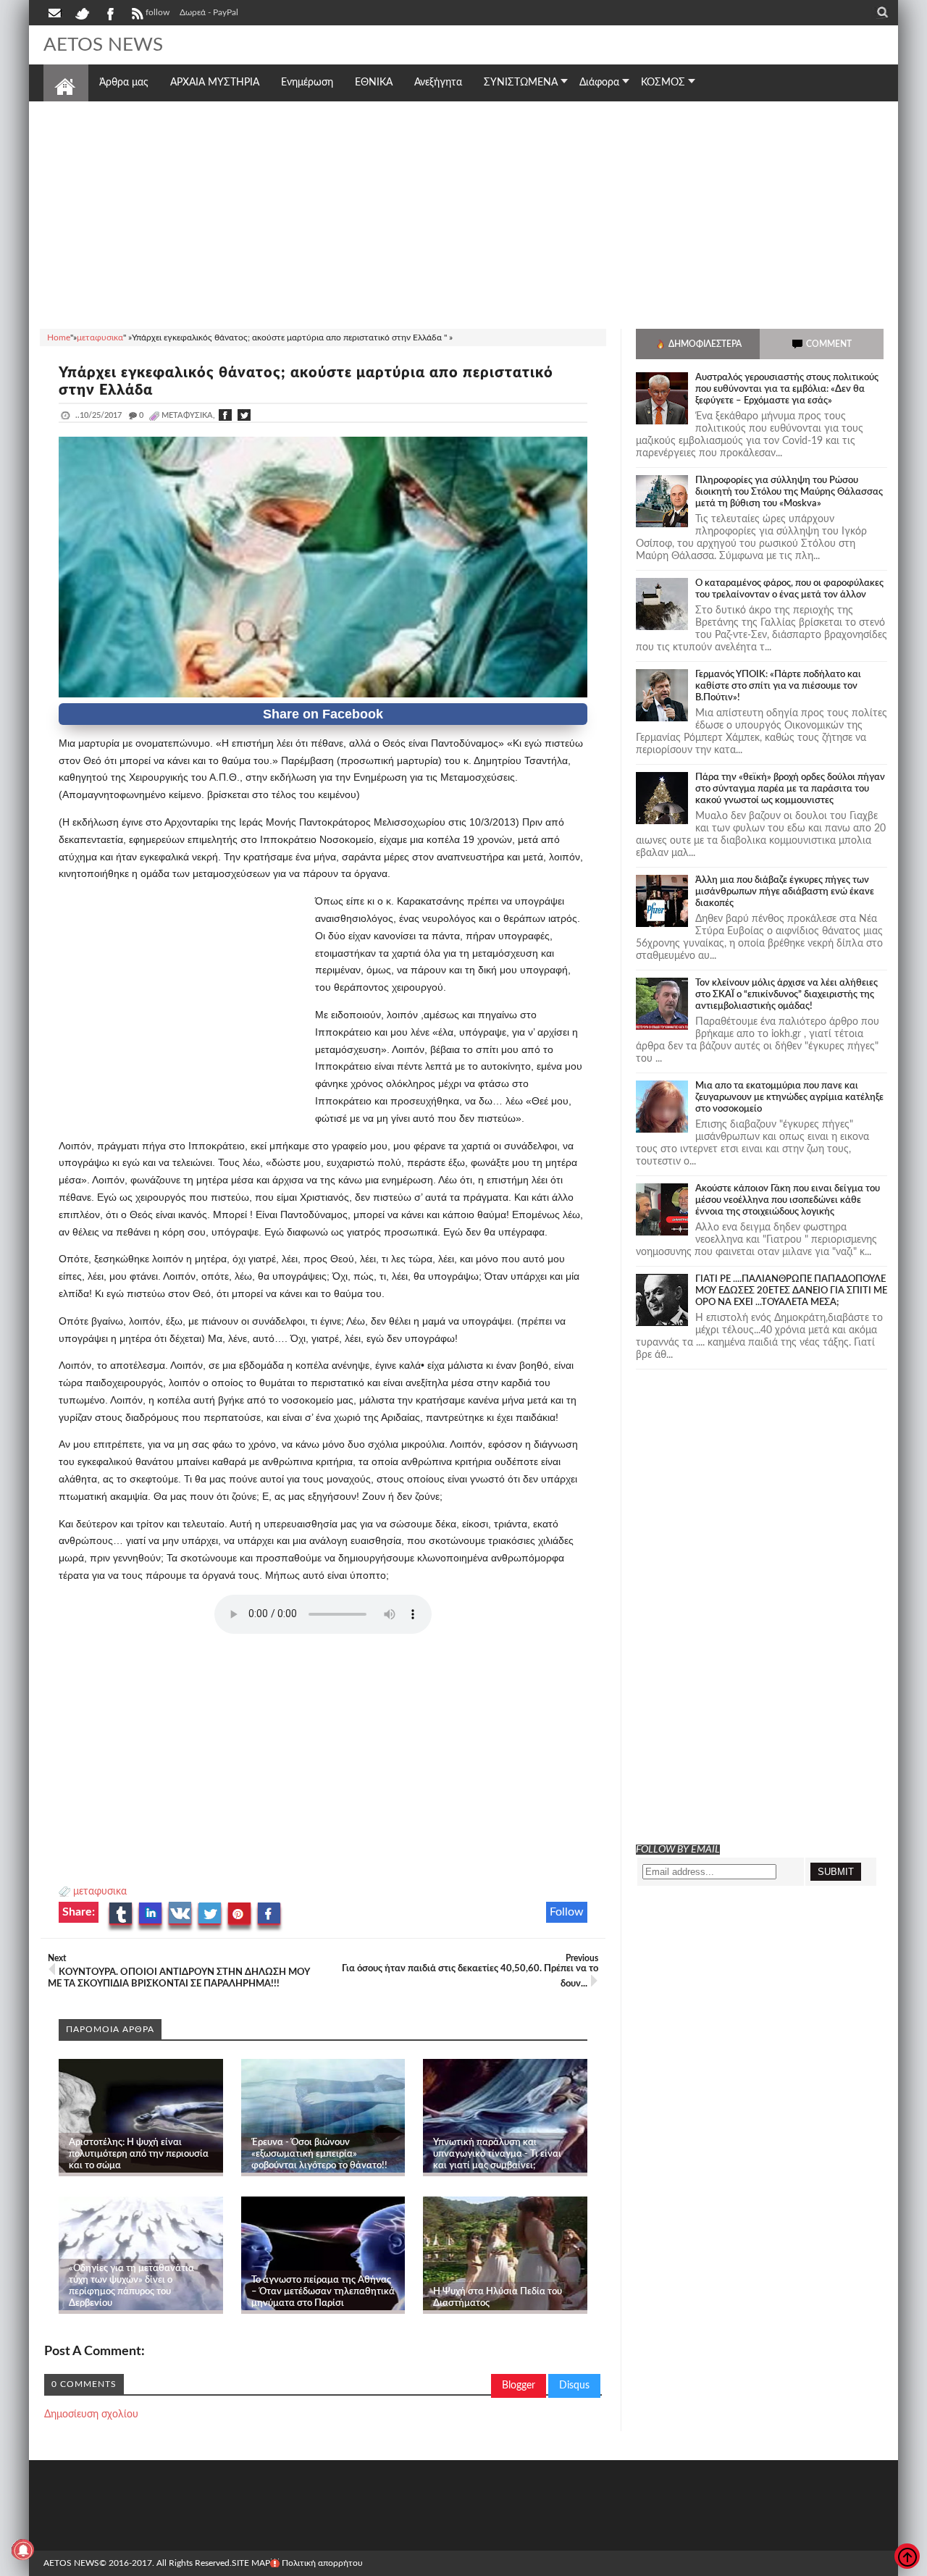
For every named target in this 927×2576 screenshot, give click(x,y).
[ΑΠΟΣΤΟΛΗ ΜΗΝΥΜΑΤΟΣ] (56, 12)
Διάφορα (599, 83)
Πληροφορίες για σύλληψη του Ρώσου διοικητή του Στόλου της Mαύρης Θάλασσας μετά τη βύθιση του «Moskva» (789, 492)
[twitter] (82, 12)
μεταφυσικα (100, 1892)
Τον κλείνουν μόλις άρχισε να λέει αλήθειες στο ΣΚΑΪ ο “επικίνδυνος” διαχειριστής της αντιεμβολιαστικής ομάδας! (787, 995)
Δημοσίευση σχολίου (91, 2415)
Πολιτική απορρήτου (322, 2563)
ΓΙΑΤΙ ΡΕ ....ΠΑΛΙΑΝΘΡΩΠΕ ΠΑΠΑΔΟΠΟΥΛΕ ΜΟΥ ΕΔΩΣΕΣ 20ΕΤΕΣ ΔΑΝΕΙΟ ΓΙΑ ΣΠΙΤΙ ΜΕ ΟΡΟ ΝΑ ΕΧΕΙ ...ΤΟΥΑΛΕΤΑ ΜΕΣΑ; (791, 1291)
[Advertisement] (463, 213)
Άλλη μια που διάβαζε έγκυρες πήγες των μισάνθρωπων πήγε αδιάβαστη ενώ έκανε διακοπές (785, 892)
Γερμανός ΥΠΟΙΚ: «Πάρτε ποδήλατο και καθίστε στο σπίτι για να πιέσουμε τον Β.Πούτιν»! (778, 686)
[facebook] (109, 12)
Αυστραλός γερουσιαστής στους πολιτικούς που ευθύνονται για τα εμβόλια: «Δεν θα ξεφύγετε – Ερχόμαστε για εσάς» (787, 389)
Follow (567, 1912)
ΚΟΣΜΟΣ (663, 83)
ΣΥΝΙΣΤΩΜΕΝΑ (521, 83)
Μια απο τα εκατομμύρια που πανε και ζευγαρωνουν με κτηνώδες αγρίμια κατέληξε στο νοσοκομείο (789, 1098)
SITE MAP (251, 2563)
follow (158, 12)
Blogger (519, 2386)
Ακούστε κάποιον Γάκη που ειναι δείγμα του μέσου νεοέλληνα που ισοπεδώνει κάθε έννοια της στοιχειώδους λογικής (788, 1200)
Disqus (574, 2386)
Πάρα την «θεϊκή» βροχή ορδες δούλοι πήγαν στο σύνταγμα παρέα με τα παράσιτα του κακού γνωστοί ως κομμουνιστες (790, 789)
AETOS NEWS (103, 45)
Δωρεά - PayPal (209, 12)
